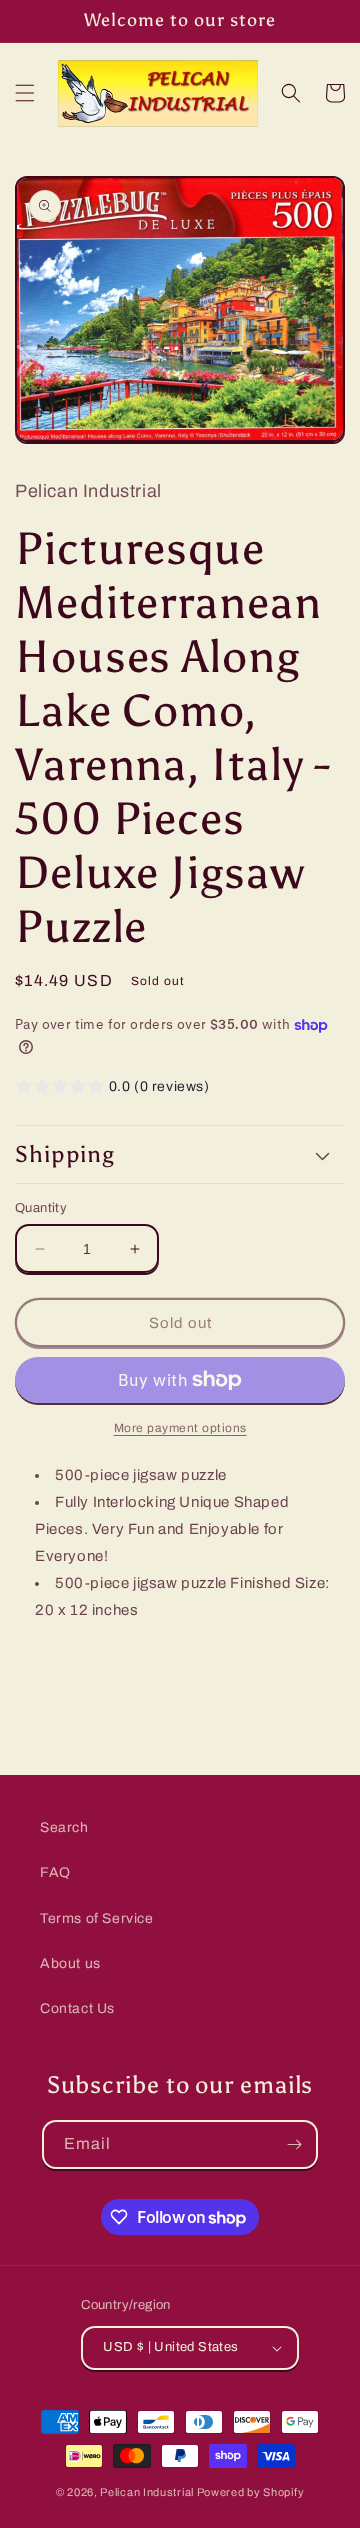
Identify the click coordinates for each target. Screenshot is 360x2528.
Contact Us (77, 2008)
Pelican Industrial (147, 2492)
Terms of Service (97, 1918)
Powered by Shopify (251, 2492)
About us (70, 1963)
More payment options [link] (180, 1428)
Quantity (41, 1208)
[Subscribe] (294, 2144)
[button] (25, 93)
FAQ (55, 1872)
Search (64, 1827)
